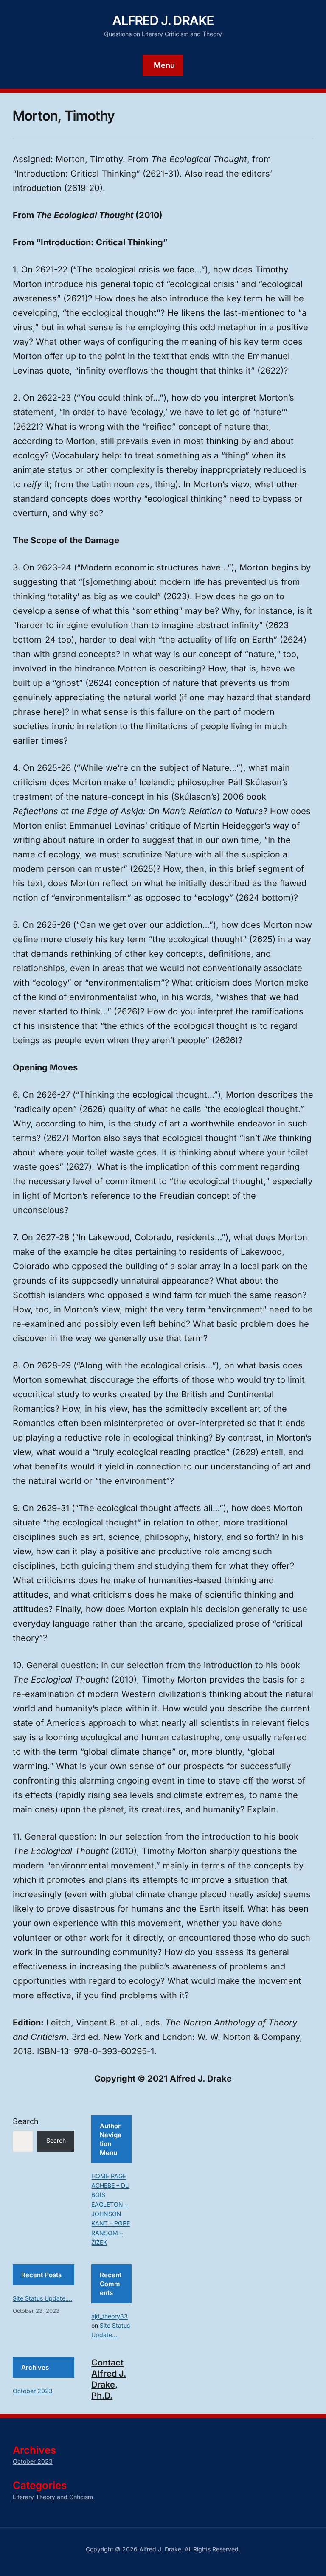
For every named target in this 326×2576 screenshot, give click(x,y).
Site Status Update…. (42, 2298)
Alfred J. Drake (163, 20)
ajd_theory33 (110, 2316)
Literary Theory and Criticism (53, 2497)
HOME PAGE (109, 2176)
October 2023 (33, 2391)
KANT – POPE (111, 2223)
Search (26, 2121)
